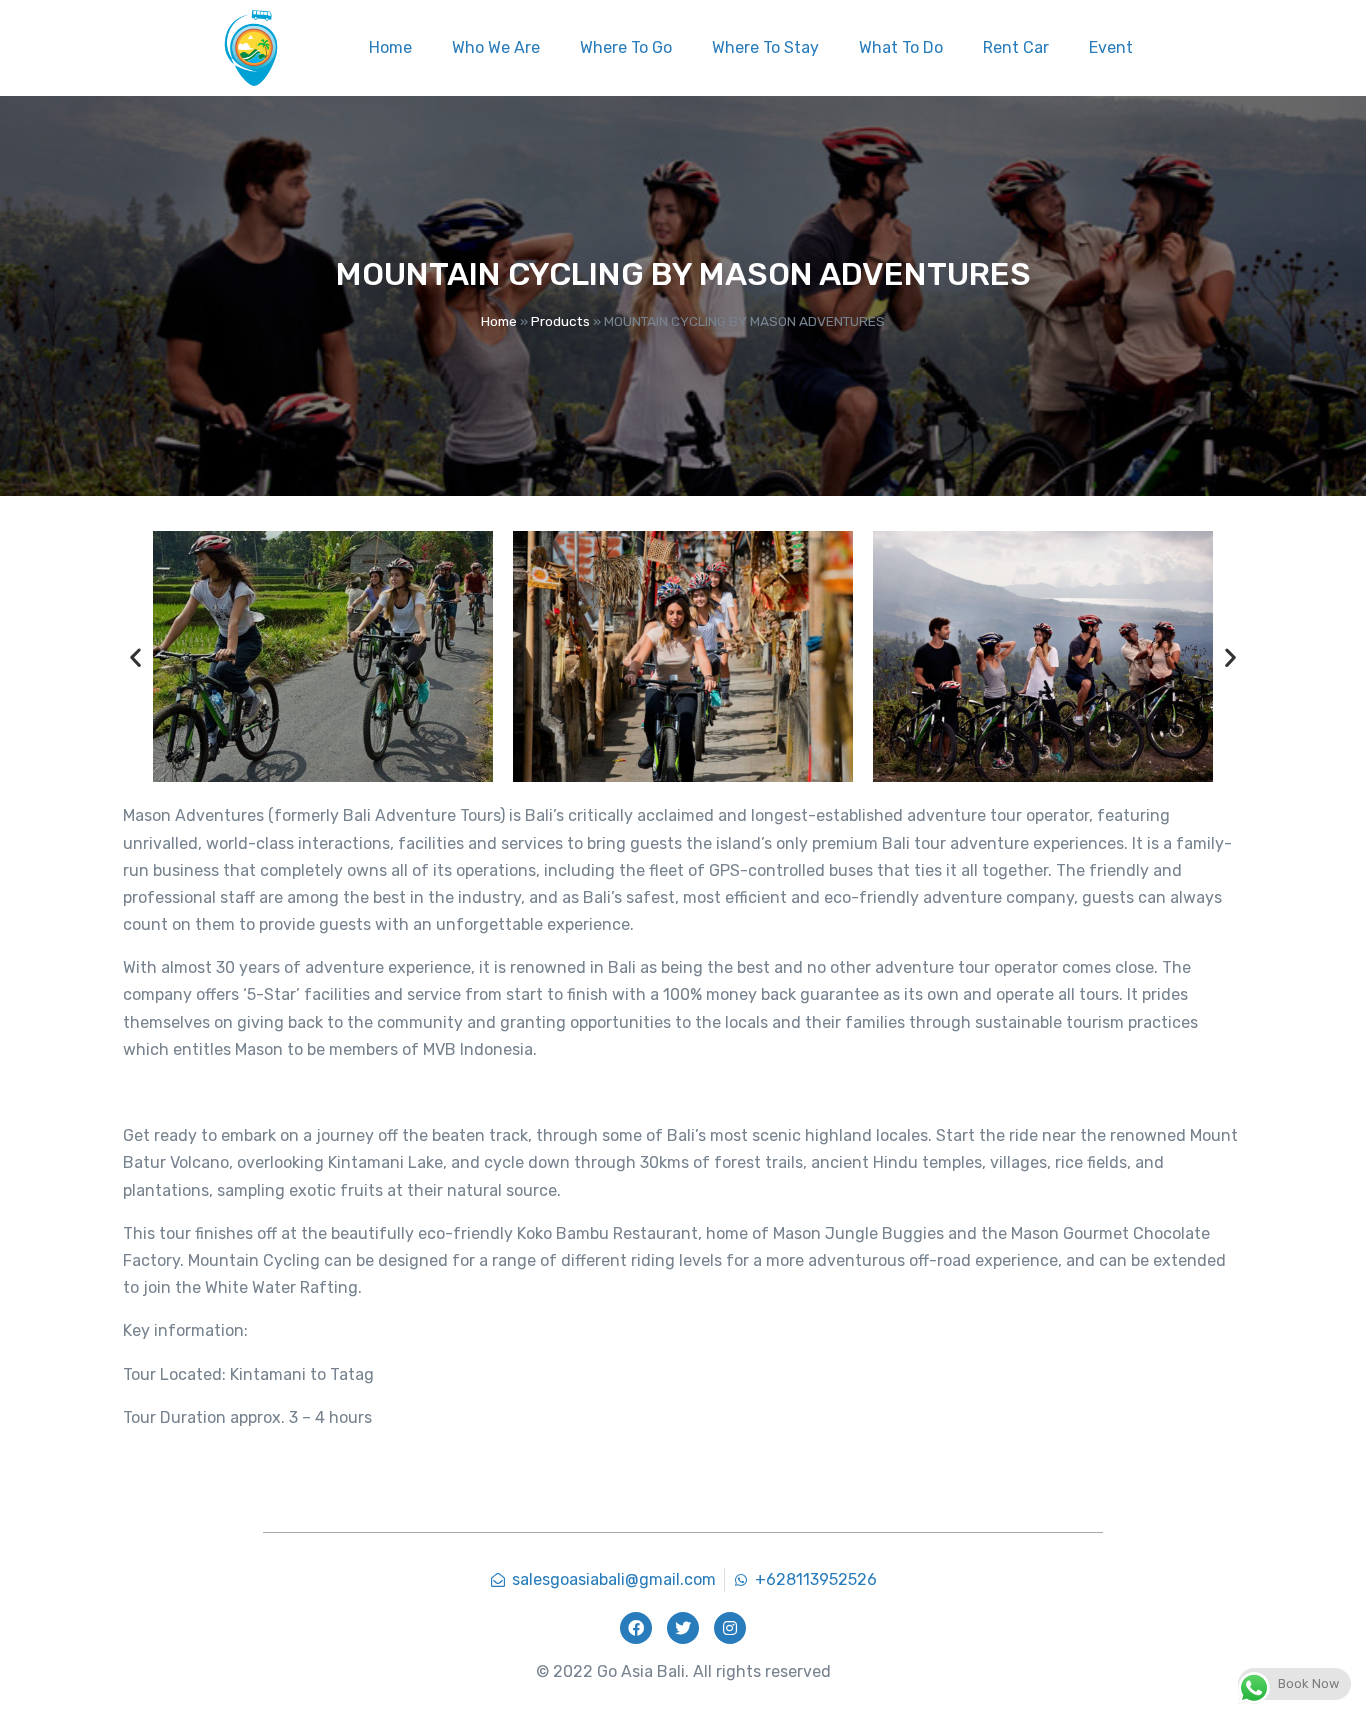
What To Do (901, 47)
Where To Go (626, 47)
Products (560, 321)
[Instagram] (730, 1628)
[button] (135, 656)
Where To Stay (765, 47)
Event (1111, 47)
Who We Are (496, 47)
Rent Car (1016, 47)
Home (390, 47)
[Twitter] (683, 1628)
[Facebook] (636, 1628)
